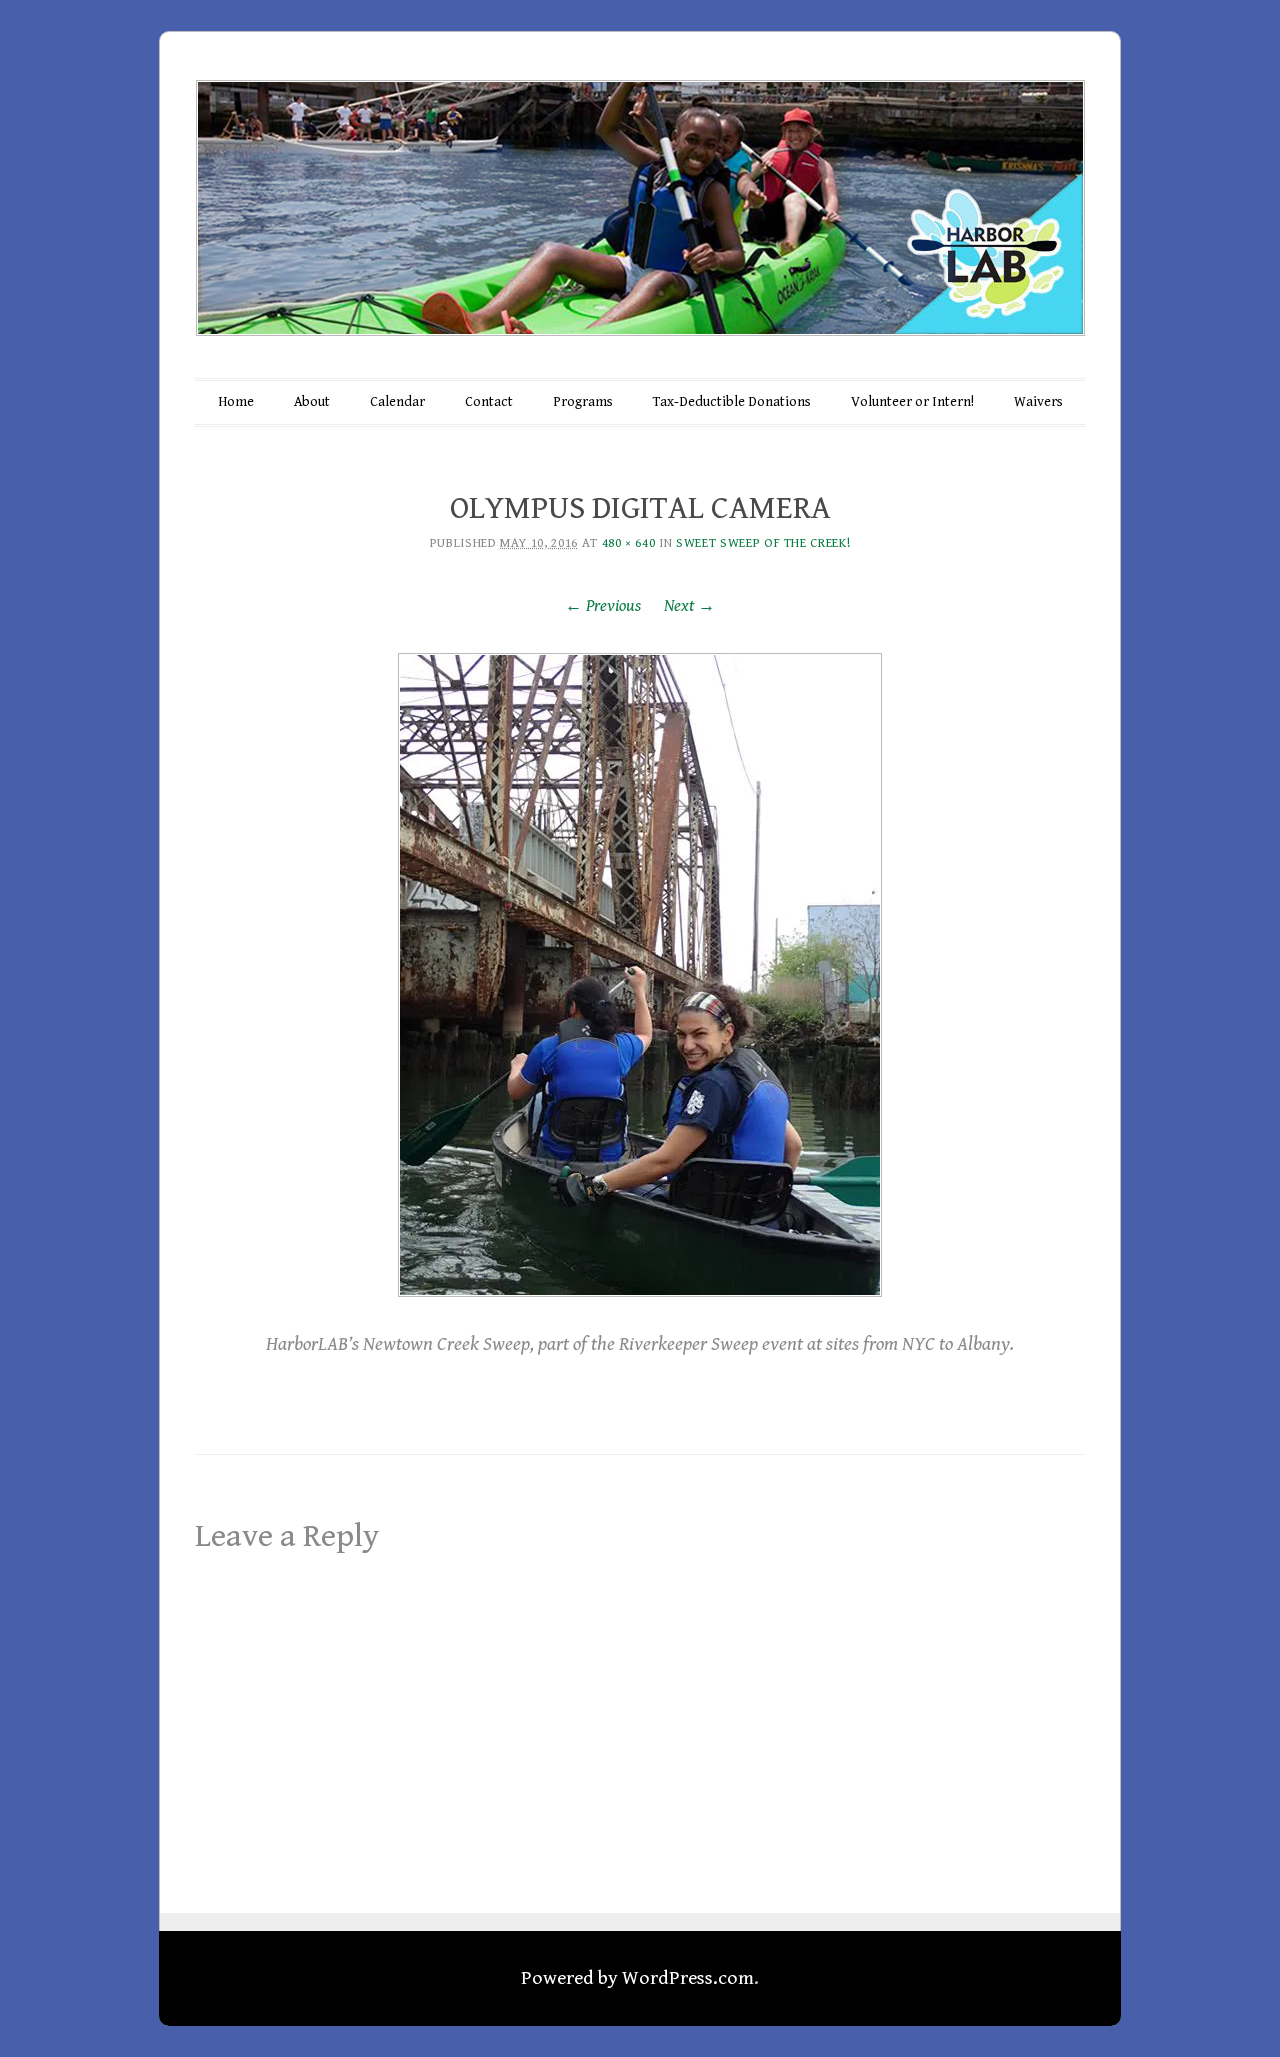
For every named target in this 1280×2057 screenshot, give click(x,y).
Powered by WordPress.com (637, 1978)
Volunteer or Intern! (912, 402)
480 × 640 (629, 543)
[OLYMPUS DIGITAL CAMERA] (640, 975)
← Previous (603, 606)
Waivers (1038, 402)
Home (236, 402)
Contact (489, 402)
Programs (583, 402)
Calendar (397, 402)
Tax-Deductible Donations (732, 402)
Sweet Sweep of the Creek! (763, 543)
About (312, 402)
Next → (689, 606)
